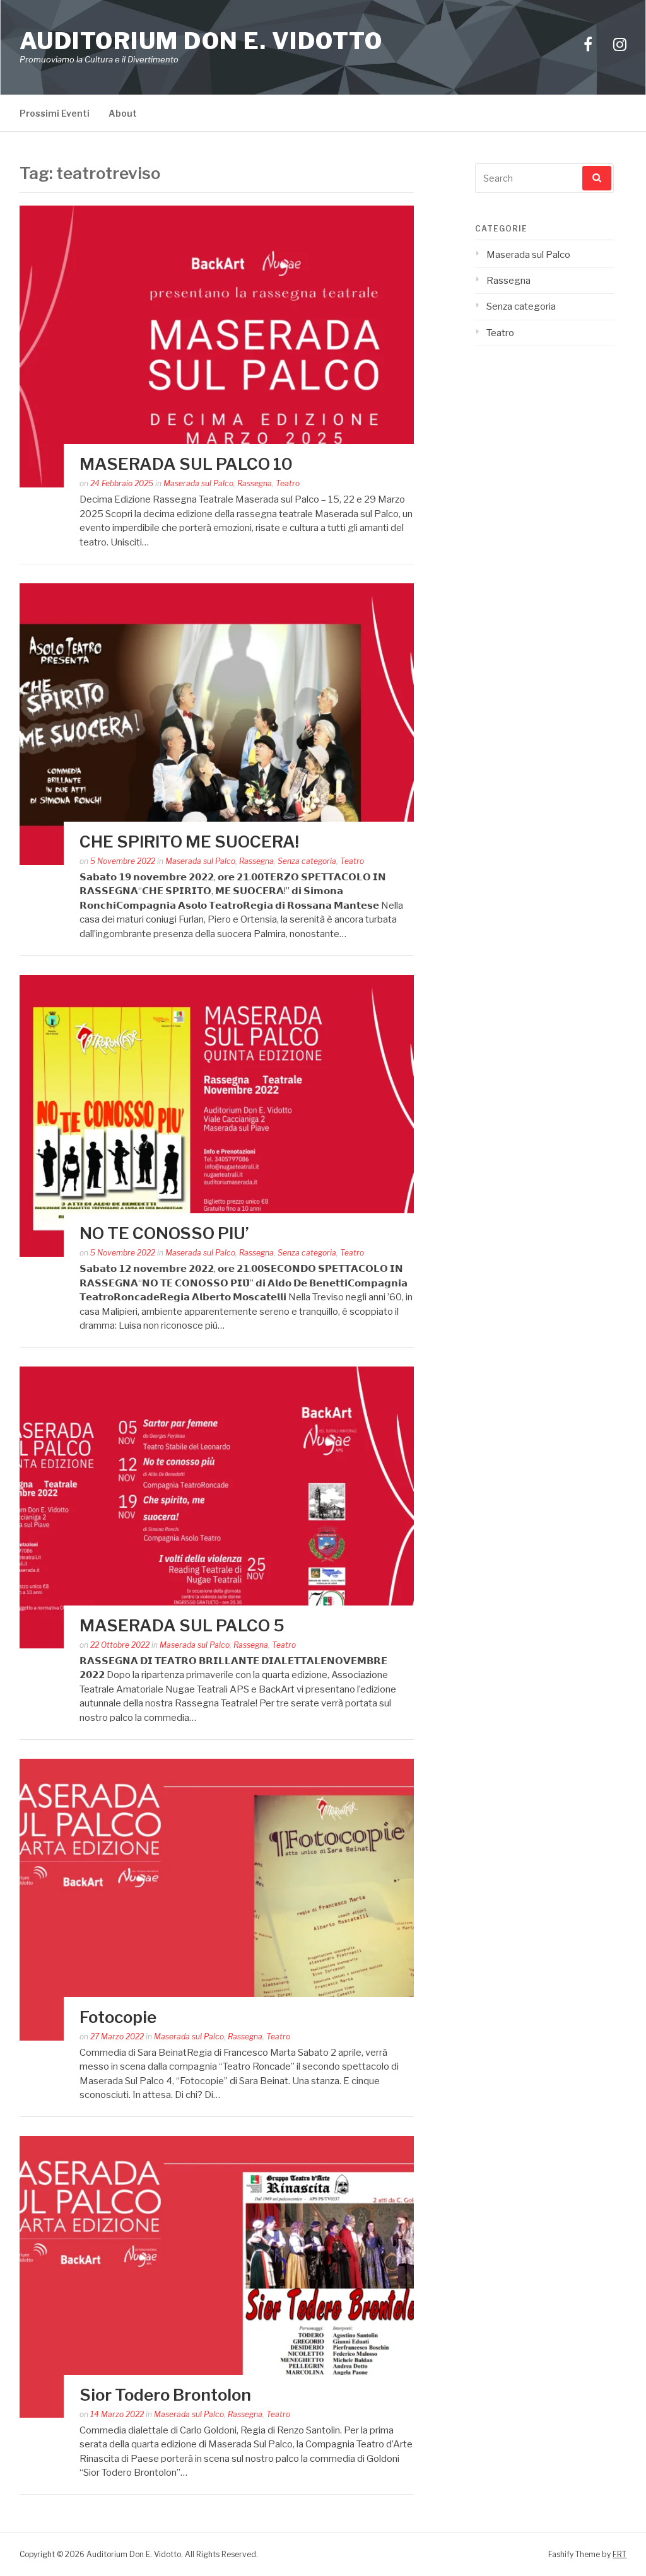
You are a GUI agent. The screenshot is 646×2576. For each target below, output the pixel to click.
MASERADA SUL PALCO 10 (186, 464)
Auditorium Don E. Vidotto (201, 41)
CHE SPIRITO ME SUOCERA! (189, 842)
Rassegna (255, 483)
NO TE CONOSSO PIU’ (164, 1233)
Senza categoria (307, 861)
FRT (620, 2554)
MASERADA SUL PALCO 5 (182, 1625)
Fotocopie (118, 2017)
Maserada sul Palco (198, 483)
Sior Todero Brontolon (165, 2395)
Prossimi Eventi (55, 113)
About (123, 113)
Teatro (288, 483)
